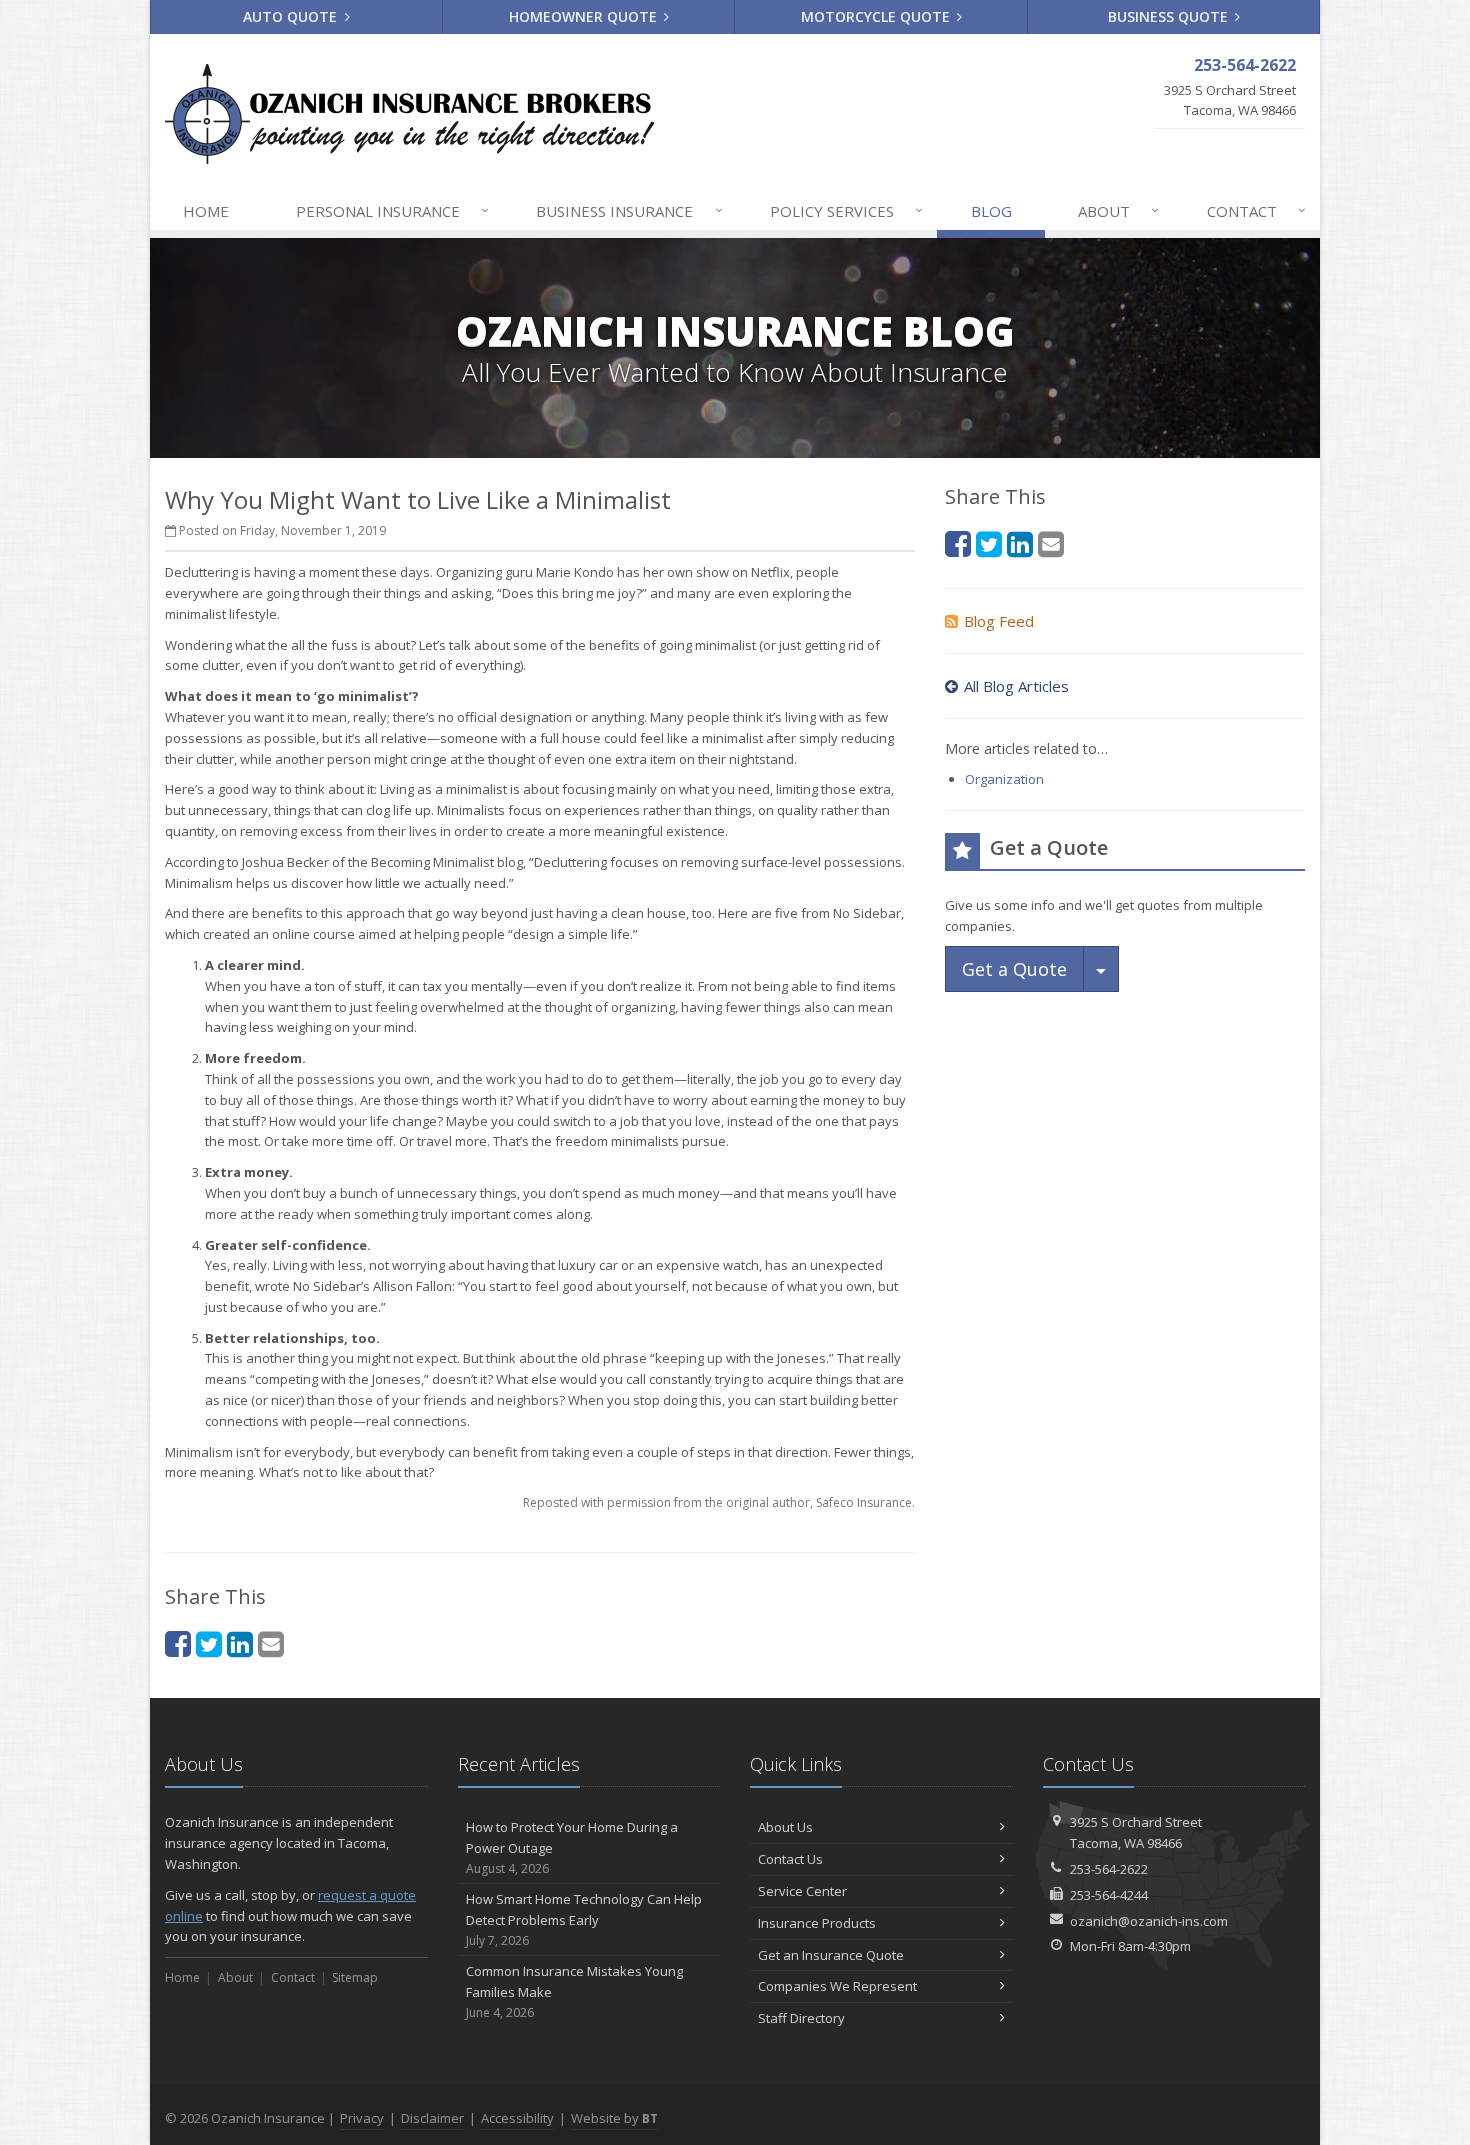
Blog (991, 211)
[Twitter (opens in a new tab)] (209, 1643)
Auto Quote (292, 16)
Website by (614, 2118)
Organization (1004, 779)
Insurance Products (817, 1923)
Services (846, 210)
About (1118, 210)
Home (206, 211)
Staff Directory (801, 2018)
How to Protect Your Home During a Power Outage (572, 1847)
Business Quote (1170, 16)
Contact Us (790, 1859)
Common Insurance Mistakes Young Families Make (574, 1991)
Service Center (802, 1891)
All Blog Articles (1016, 686)
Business (629, 210)
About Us (785, 1827)
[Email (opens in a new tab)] (271, 1643)
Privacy (362, 2118)
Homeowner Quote (585, 16)
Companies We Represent (837, 1986)
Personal (392, 210)
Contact (1256, 210)
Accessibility (517, 2118)
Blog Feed (999, 621)
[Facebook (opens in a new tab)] (178, 1643)
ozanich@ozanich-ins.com (1149, 1921)
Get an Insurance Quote (831, 1955)
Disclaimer (432, 2118)
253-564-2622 (1109, 1869)
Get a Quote (1014, 969)
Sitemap (355, 1977)
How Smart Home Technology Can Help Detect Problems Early (584, 1919)
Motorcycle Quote (877, 16)
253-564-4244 (1109, 1895)
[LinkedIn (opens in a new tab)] (240, 1643)
